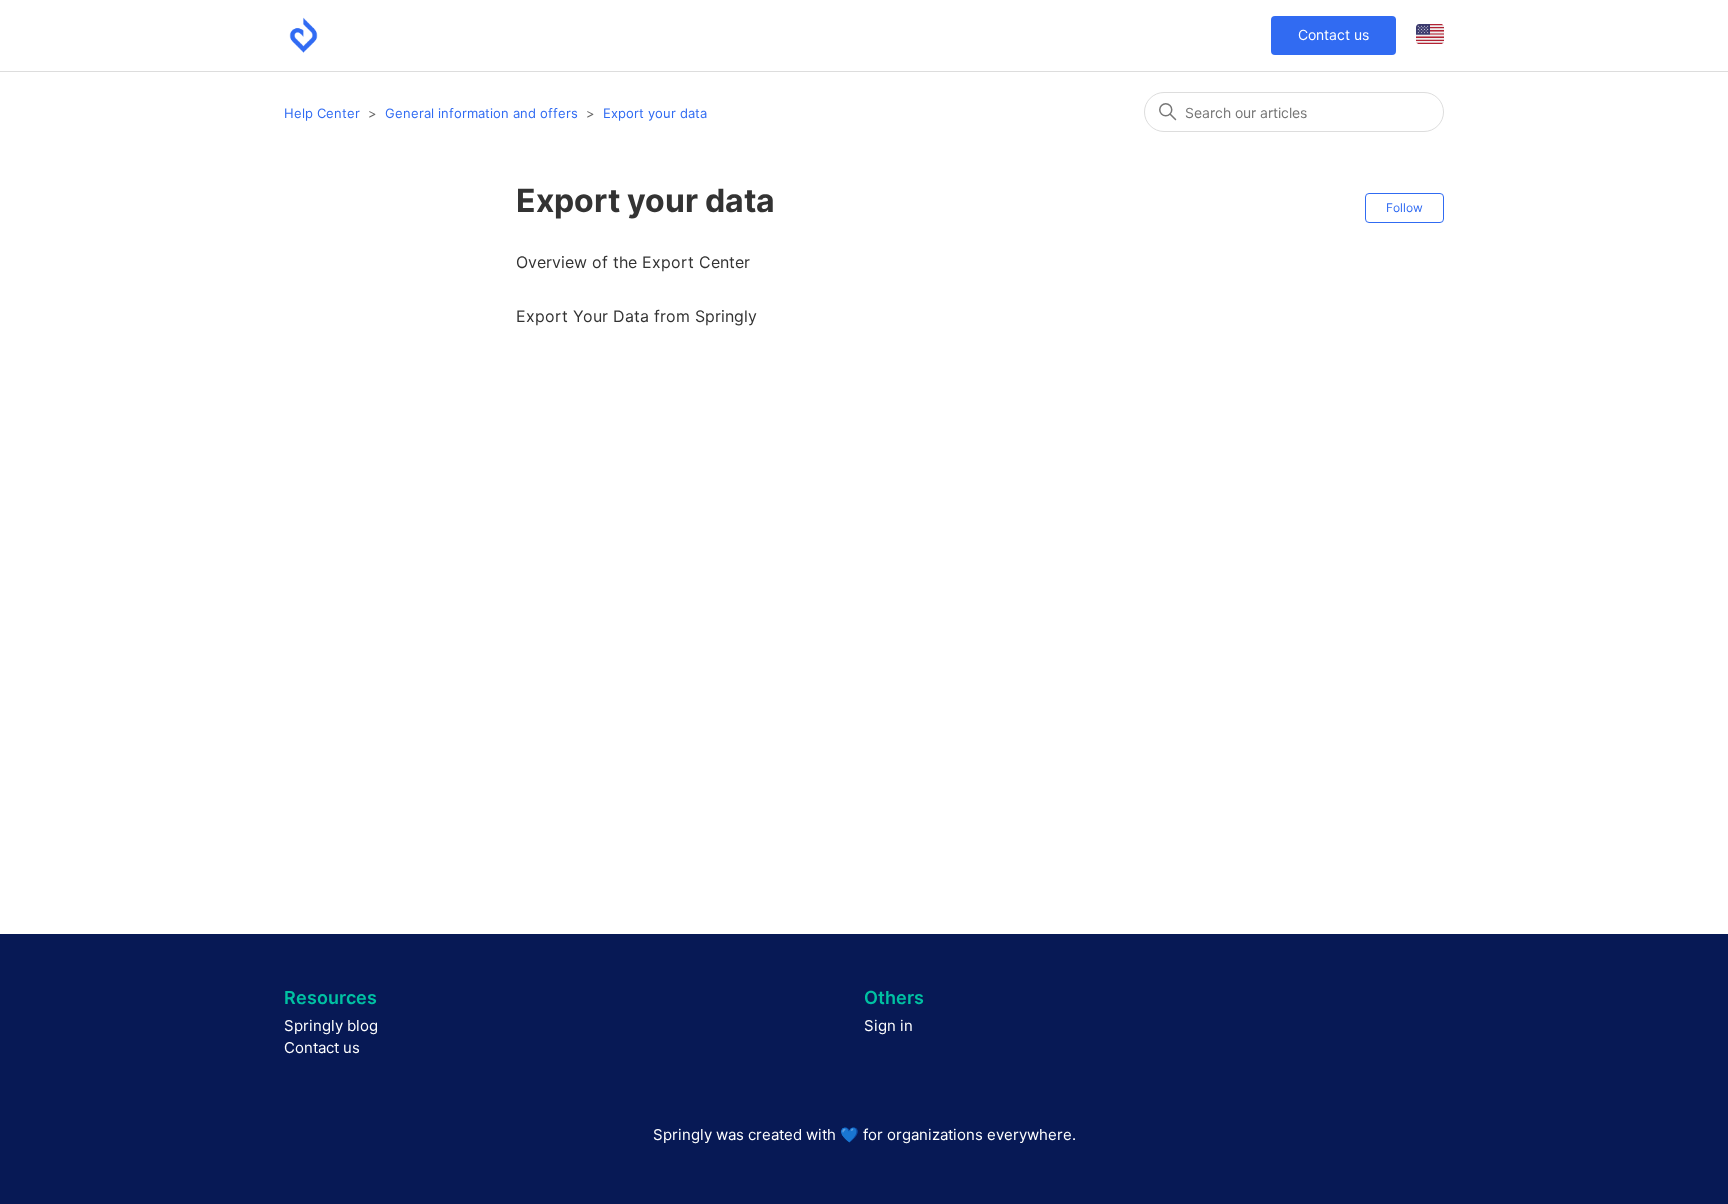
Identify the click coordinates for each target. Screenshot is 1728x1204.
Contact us (1333, 34)
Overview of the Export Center (633, 262)
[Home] (303, 35)
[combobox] (1294, 112)
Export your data (655, 113)
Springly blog (331, 1025)
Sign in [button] (888, 1025)
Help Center (322, 113)
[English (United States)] (1430, 35)
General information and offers (481, 113)
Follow (1404, 207)
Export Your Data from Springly (636, 316)
